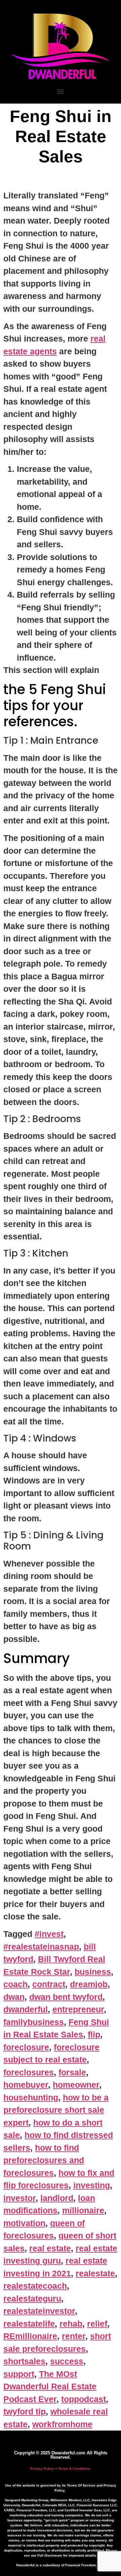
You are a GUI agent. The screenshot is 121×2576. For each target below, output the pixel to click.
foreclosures (29, 2072)
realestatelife (29, 2324)
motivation (24, 2223)
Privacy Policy (42, 2469)
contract (49, 1984)
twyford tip (25, 2411)
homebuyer (26, 2085)
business (93, 1972)
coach (15, 1984)
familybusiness (34, 2022)
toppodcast (84, 2399)
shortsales (24, 2361)
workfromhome (62, 2424)
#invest (49, 1934)
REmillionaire (30, 2336)
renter (74, 2336)
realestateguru (32, 2298)
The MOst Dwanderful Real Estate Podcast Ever (50, 2386)
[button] (61, 91)
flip (94, 2034)
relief (97, 2324)
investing (92, 2185)
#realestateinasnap (41, 1947)
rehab (71, 2324)
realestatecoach (35, 2286)
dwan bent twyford (66, 1997)
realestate (95, 2273)
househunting (31, 2097)
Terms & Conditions (74, 2469)
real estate (50, 2248)
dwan (14, 1997)
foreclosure (26, 2047)
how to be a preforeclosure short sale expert (56, 2110)
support (19, 2374)
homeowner (76, 2085)
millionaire (83, 2210)
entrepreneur (78, 2009)
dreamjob (89, 1984)
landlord (57, 2198)
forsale (72, 2072)
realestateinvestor (39, 2311)
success (67, 2361)
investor (19, 2198)
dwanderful (26, 2009)
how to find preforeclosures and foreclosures (44, 2160)
